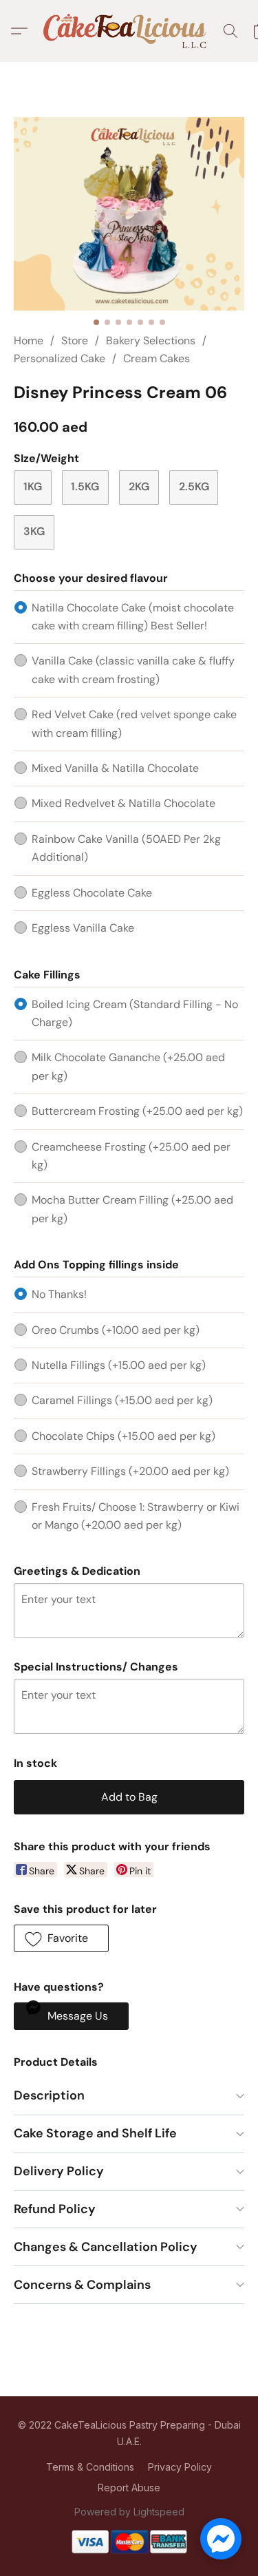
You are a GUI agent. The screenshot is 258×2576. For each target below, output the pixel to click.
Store (75, 341)
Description (49, 2095)
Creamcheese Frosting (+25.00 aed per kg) (131, 1156)
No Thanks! (59, 1294)
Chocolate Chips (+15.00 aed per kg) (123, 1436)
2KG (139, 486)
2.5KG (194, 486)
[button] (129, 31)
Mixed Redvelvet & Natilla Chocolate (123, 803)
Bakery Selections (151, 341)
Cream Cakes (157, 358)
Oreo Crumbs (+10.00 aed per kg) (116, 1330)
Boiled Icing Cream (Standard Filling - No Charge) (135, 1013)
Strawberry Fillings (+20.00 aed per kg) (130, 1471)
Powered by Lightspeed (129, 2512)
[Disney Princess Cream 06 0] (129, 214)
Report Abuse (129, 2488)
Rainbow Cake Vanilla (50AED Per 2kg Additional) (126, 848)
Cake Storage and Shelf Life (95, 2133)
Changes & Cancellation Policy (106, 2247)
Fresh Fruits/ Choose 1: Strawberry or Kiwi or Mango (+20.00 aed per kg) (136, 1516)
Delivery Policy (59, 2171)
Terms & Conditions (90, 2467)
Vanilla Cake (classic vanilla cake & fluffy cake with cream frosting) (133, 670)
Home (29, 341)
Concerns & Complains (82, 2285)
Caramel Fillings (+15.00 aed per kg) (122, 1400)
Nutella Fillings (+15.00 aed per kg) (119, 1365)
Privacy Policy (180, 2467)
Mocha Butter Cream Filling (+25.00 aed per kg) (132, 1209)
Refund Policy (55, 2209)
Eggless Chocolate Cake (92, 893)
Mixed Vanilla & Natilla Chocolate (115, 768)
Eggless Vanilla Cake (83, 928)
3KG (34, 531)
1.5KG (85, 486)
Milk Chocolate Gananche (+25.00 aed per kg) (128, 1066)
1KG (33, 486)
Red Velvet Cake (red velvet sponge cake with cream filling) (134, 723)
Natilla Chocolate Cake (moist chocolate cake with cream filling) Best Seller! (133, 617)
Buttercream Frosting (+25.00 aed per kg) (137, 1111)
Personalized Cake (60, 358)
